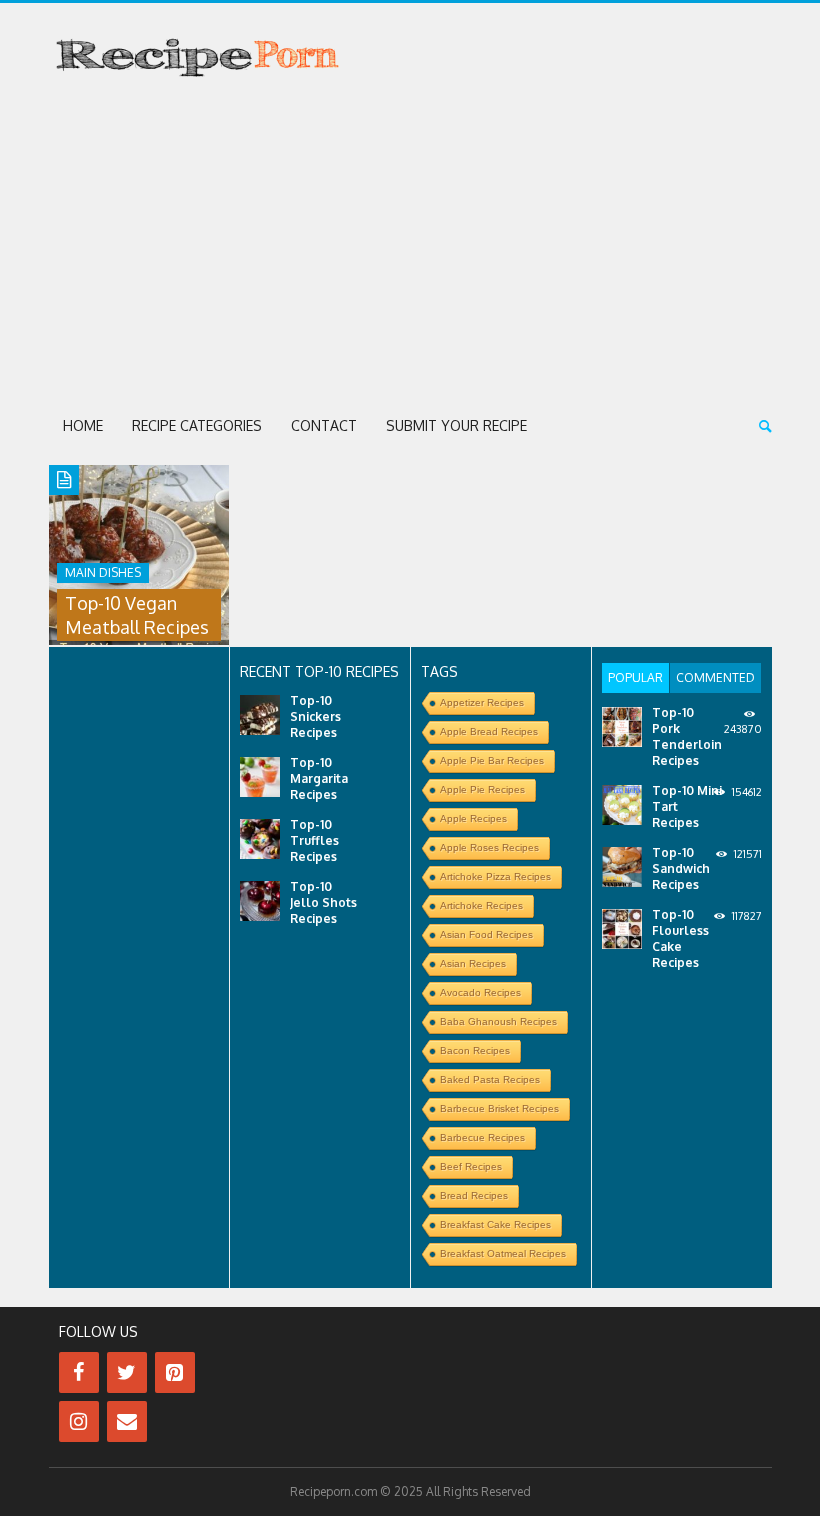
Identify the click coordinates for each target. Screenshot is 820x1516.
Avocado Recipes (480, 992)
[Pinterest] (175, 1372)
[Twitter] (127, 1372)
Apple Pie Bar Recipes (492, 760)
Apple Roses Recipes (489, 847)
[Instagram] (79, 1421)
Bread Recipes (474, 1195)
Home (83, 425)
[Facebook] (79, 1372)
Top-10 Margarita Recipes (319, 778)
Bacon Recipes (475, 1050)
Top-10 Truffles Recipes (314, 840)
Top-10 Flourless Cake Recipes (680, 938)
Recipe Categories (197, 425)
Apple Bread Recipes (489, 731)
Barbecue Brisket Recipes (499, 1108)
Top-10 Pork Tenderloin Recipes (687, 736)
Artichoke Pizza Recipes (495, 876)
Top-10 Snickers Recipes (315, 716)
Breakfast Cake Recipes (495, 1224)
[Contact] (127, 1421)
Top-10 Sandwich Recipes (681, 868)
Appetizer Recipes (482, 702)
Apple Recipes (473, 818)
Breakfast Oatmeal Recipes (503, 1253)
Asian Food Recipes (486, 934)
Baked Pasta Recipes (490, 1079)
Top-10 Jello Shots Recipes (323, 902)
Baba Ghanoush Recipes (498, 1021)
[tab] (635, 678)
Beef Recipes (471, 1166)
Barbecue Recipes (482, 1137)
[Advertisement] (410, 246)
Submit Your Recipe (456, 425)
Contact (324, 425)
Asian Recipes (473, 963)
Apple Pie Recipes (482, 789)
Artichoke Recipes (481, 905)
